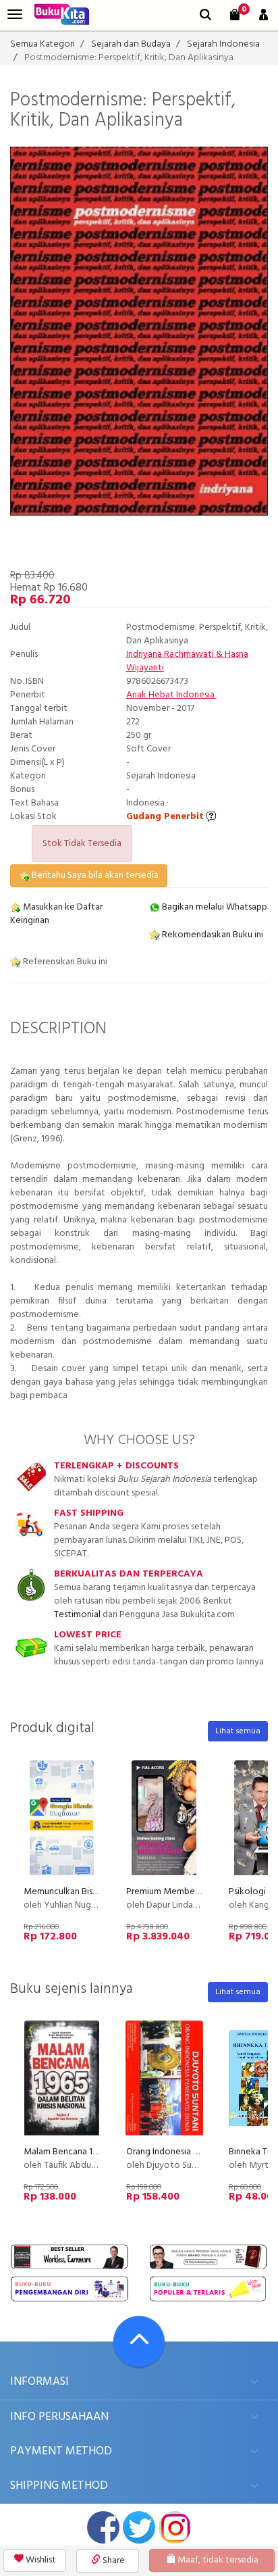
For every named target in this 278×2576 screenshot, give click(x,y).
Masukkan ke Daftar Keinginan (56, 914)
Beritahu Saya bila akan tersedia (94, 875)
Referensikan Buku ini (64, 962)
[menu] (15, 15)
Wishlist (40, 2560)
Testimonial (77, 1615)
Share (113, 2561)
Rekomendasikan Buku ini (212, 935)
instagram (175, 2527)
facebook (103, 2527)
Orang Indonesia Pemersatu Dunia (193, 2152)
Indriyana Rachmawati (170, 654)
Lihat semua (238, 1731)
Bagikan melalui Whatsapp (214, 907)
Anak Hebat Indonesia (171, 695)
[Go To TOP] (139, 2342)
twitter (139, 2527)
